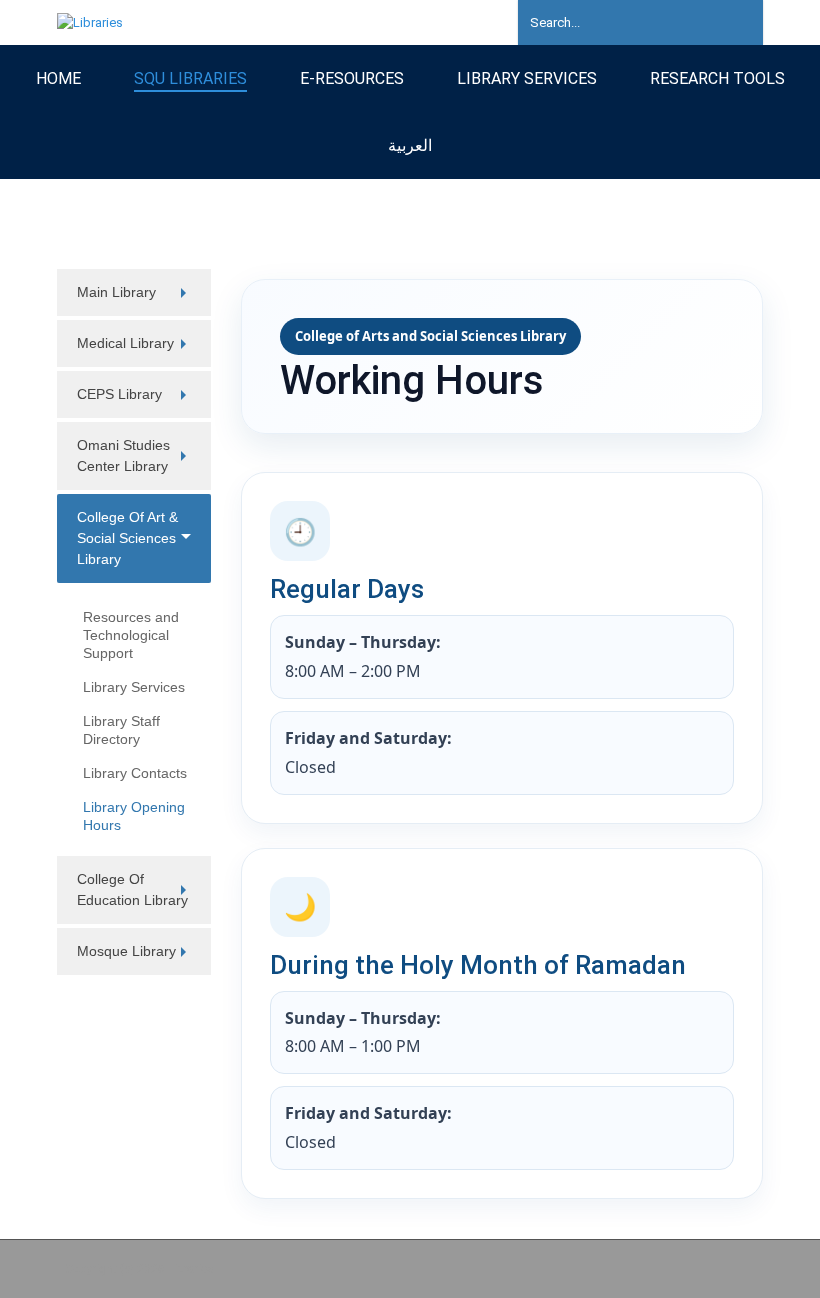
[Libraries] (90, 21)
